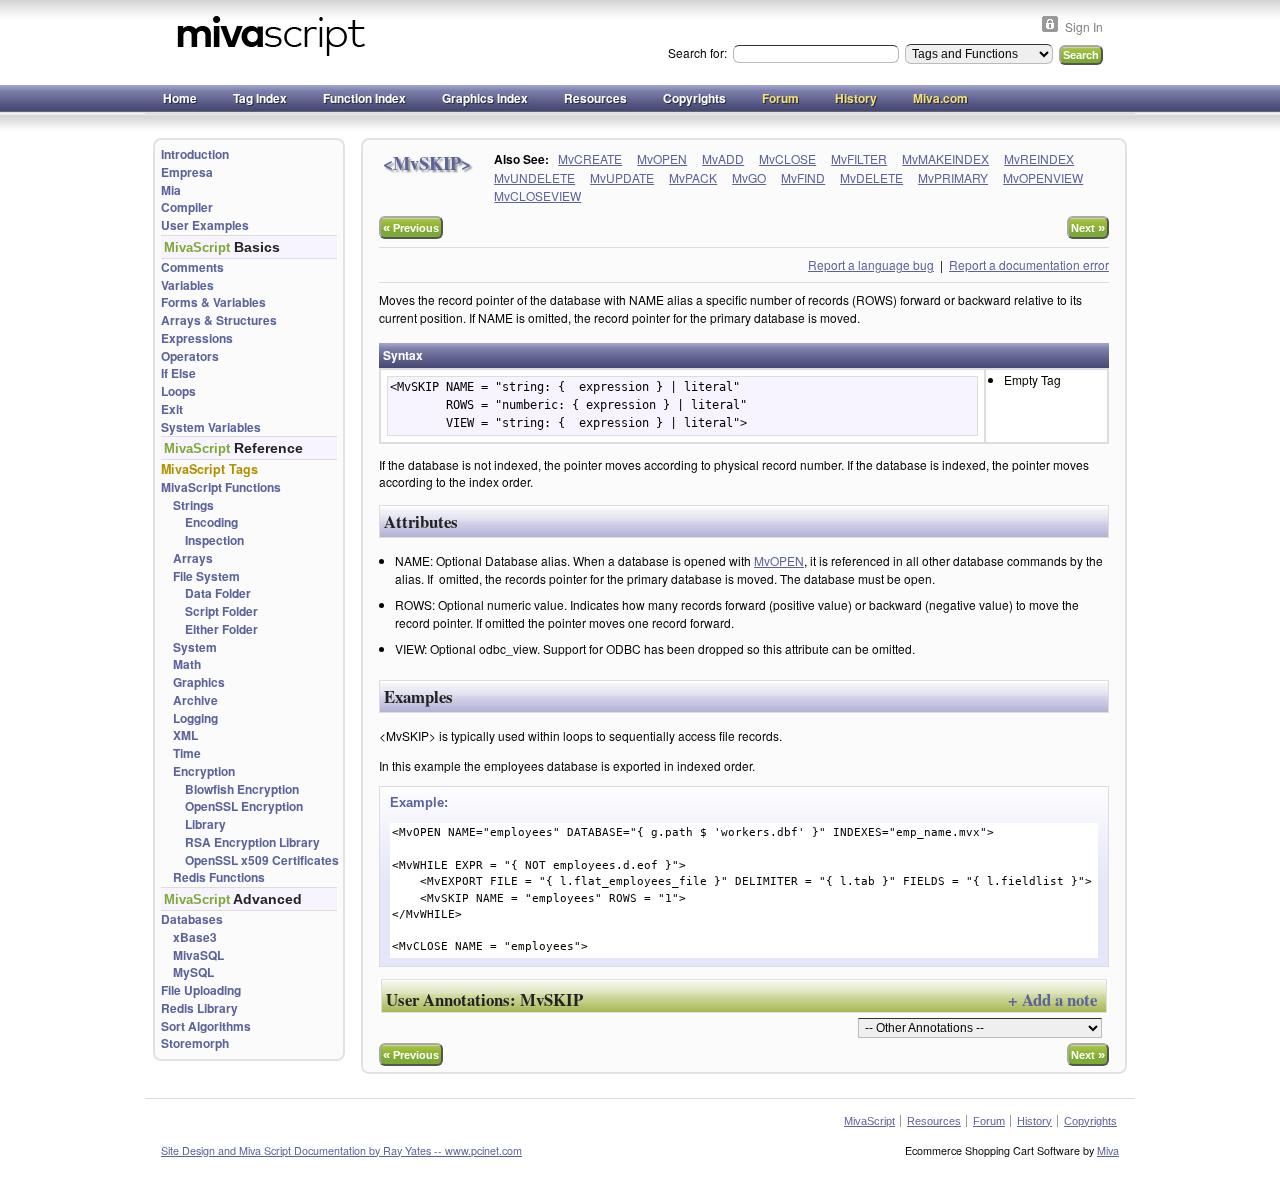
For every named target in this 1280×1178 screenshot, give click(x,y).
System (195, 647)
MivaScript (869, 1121)
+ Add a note (1052, 999)
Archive (195, 700)
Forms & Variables (213, 302)
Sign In (1084, 26)
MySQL (193, 972)
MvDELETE (871, 177)
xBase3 (195, 937)
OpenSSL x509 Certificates (262, 860)
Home (180, 98)
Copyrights (694, 98)
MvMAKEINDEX (945, 158)
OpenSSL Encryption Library (244, 815)
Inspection (214, 540)
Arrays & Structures (219, 320)
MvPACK (693, 177)
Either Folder (221, 629)
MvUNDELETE (534, 177)
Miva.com (940, 98)
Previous (411, 227)
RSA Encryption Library (252, 842)
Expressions (197, 338)
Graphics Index (485, 98)
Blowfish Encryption (242, 789)
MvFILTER (859, 158)
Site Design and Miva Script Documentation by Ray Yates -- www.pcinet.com (341, 1150)
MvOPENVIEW (1043, 177)
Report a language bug (871, 264)
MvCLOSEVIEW (537, 195)
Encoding (211, 522)
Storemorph (195, 1043)
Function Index (364, 98)
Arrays (193, 558)
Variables (187, 285)
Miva (1108, 1150)
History (856, 98)
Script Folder (221, 611)
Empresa (187, 172)
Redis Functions (219, 877)
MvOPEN (662, 158)
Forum (780, 98)
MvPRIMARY (953, 177)
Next (1088, 227)
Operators (190, 356)
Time (187, 753)
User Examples (205, 225)
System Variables (211, 427)
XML (185, 735)
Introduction (195, 154)
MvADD (723, 158)
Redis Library (199, 1008)
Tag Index (260, 98)
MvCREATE (590, 158)
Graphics (199, 682)
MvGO (749, 177)
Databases (192, 919)
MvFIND (803, 177)
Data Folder (218, 593)
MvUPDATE (622, 177)
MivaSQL (198, 955)
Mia (171, 190)
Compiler (187, 207)
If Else (178, 373)
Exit (172, 409)
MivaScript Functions (221, 487)
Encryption (204, 771)
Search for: (699, 52)
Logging (195, 718)
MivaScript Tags (209, 469)
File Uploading (201, 990)
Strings (193, 505)
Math (187, 664)
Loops (178, 391)
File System (206, 576)
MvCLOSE (787, 158)
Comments (192, 267)
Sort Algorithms (206, 1026)
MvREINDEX (1039, 158)
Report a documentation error (1029, 264)
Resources (595, 98)
